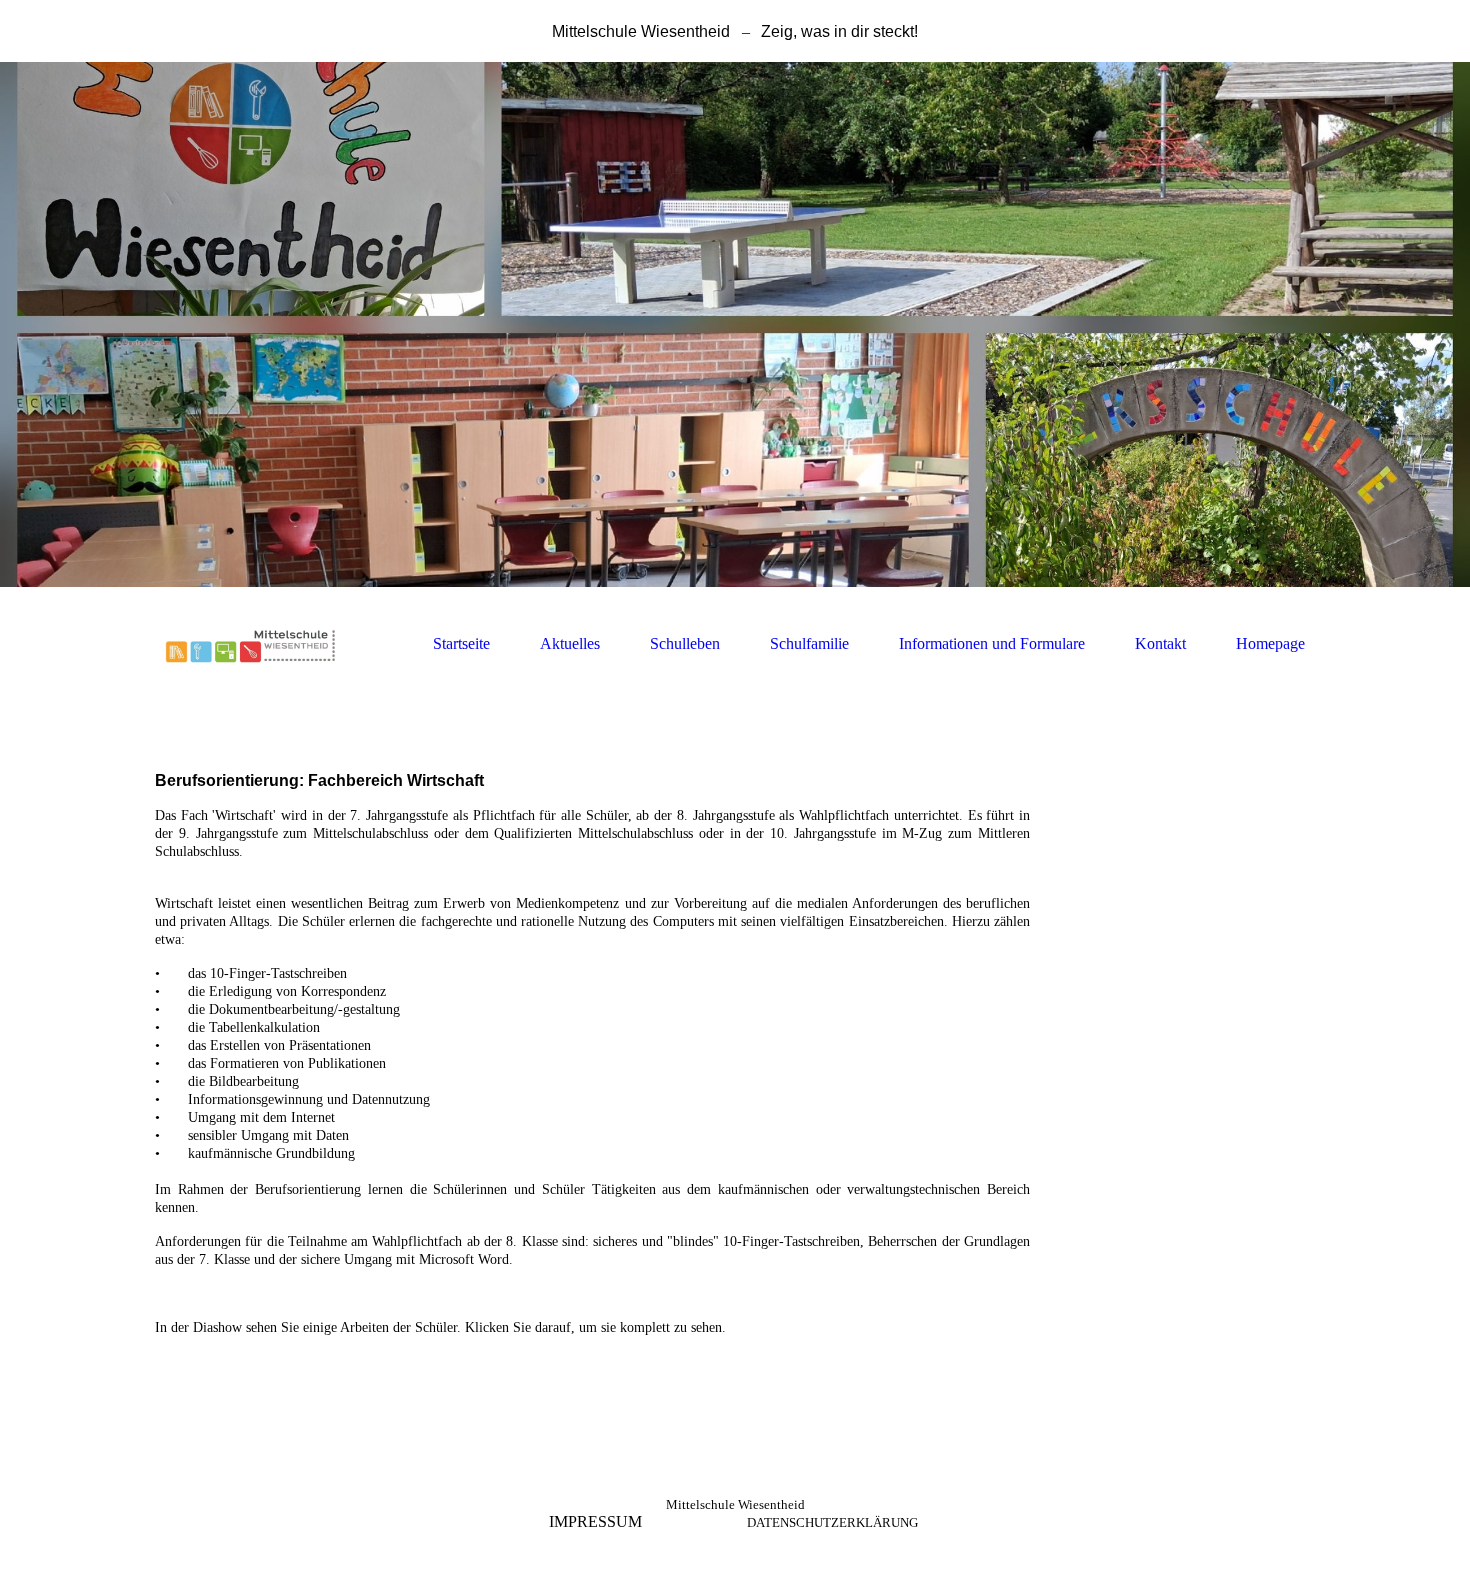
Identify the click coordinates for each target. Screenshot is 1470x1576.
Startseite (461, 643)
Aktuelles (570, 643)
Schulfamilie (809, 643)
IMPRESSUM (595, 1521)
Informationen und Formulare (992, 643)
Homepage (1270, 643)
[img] (735, 324)
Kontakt (1160, 643)
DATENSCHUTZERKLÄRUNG (832, 1522)
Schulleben (685, 643)
